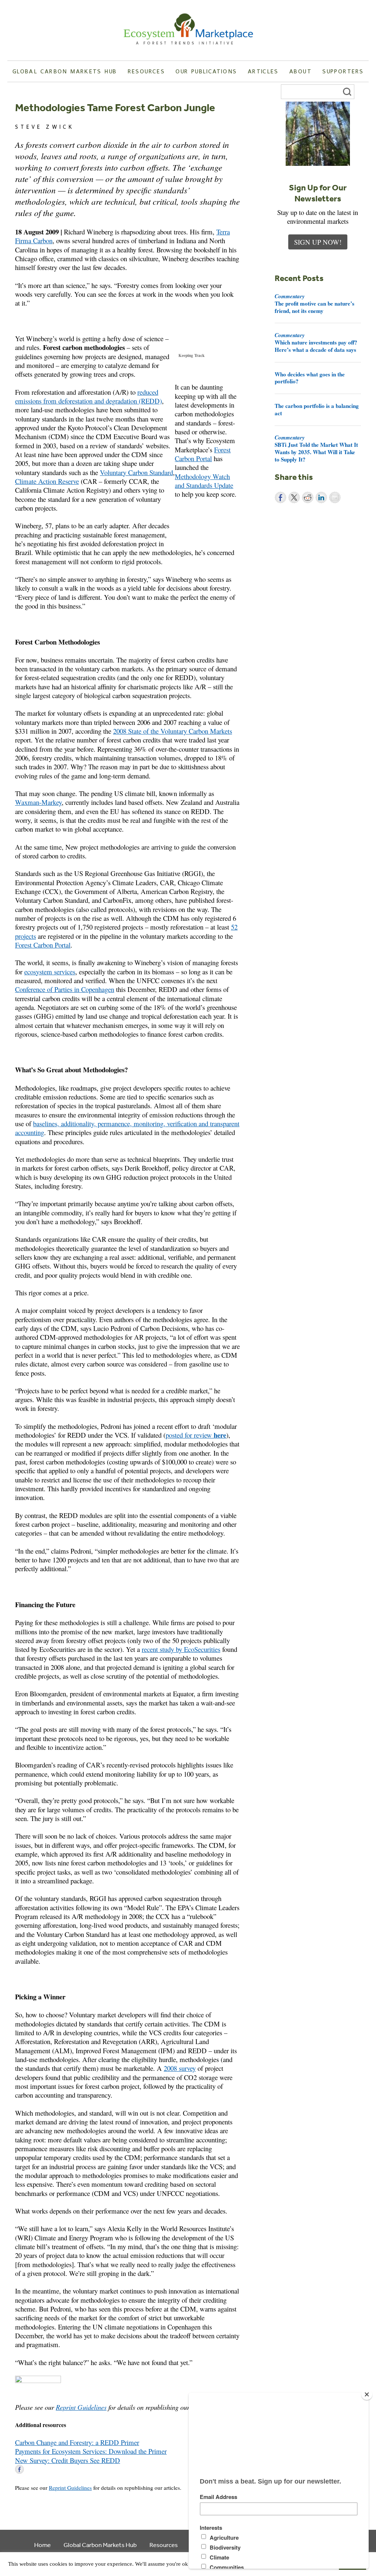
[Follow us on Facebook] (19, 2469)
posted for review (196, 1435)
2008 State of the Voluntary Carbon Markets (173, 731)
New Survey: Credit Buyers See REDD (68, 2460)
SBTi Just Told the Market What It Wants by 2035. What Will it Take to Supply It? (316, 448)
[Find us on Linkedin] (41, 2469)
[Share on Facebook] (281, 497)
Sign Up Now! (318, 242)
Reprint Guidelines (81, 2407)
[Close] (367, 2394)
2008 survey (180, 2068)
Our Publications (206, 71)
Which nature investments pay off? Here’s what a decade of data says (316, 342)
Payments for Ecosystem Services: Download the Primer (91, 2451)
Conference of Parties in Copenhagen (65, 989)
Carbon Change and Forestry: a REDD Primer (77, 2442)
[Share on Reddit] (308, 497)
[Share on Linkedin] (321, 497)
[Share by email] (335, 497)
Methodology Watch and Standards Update (204, 481)
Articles (263, 71)
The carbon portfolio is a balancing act (317, 409)
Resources (146, 71)
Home (42, 2545)
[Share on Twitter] (294, 497)
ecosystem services (50, 972)
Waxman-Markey (38, 802)
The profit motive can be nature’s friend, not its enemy (314, 303)
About (301, 71)
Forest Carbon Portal (203, 454)
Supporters (343, 71)
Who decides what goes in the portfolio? (310, 378)
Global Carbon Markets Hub (65, 71)
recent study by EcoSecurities (181, 1649)
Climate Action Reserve (47, 481)
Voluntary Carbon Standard (136, 472)
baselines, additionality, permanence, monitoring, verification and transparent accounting (127, 1128)
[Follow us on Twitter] (30, 2469)
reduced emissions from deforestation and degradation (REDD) (88, 396)
